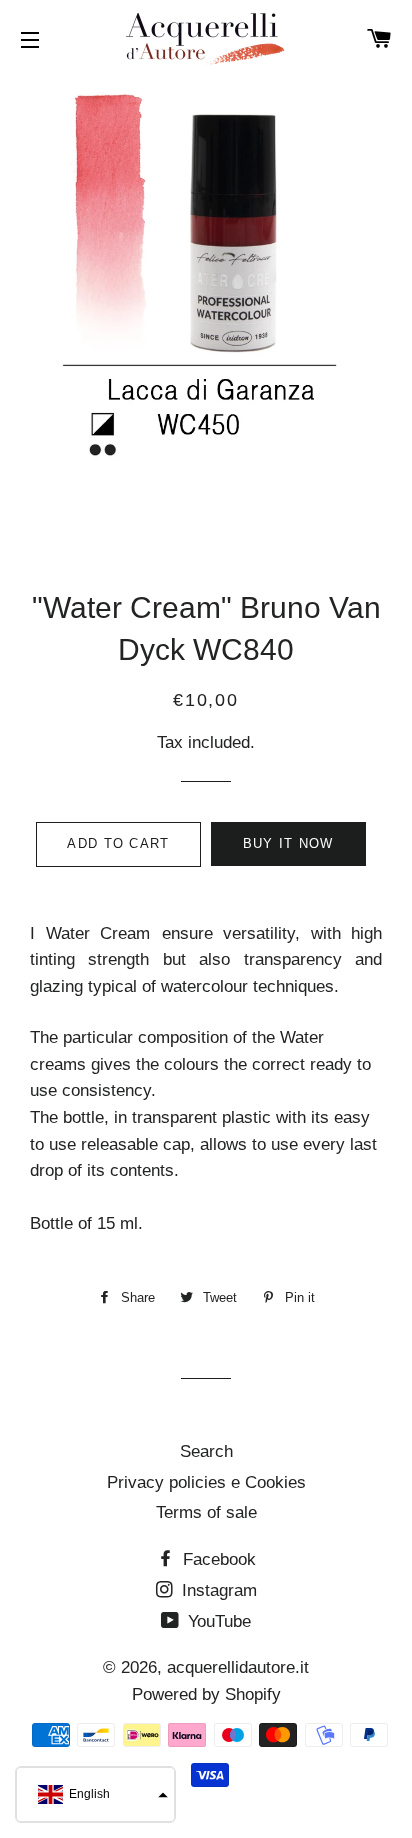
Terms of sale (206, 1512)
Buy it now (288, 843)
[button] (95, 1794)
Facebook (217, 1559)
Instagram (217, 1590)
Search (206, 1451)
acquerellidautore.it (238, 1667)
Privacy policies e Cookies (206, 1482)
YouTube (217, 1621)
